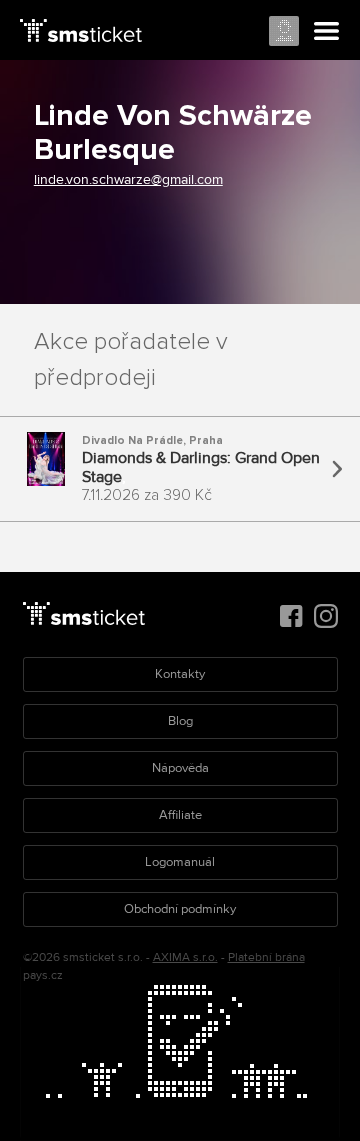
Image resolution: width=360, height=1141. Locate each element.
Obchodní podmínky (180, 909)
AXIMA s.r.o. (185, 957)
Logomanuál (180, 862)
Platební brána (266, 957)
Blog (180, 721)
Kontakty (180, 674)
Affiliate (180, 815)
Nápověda (180, 768)
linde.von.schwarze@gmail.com (128, 179)
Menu (327, 32)
